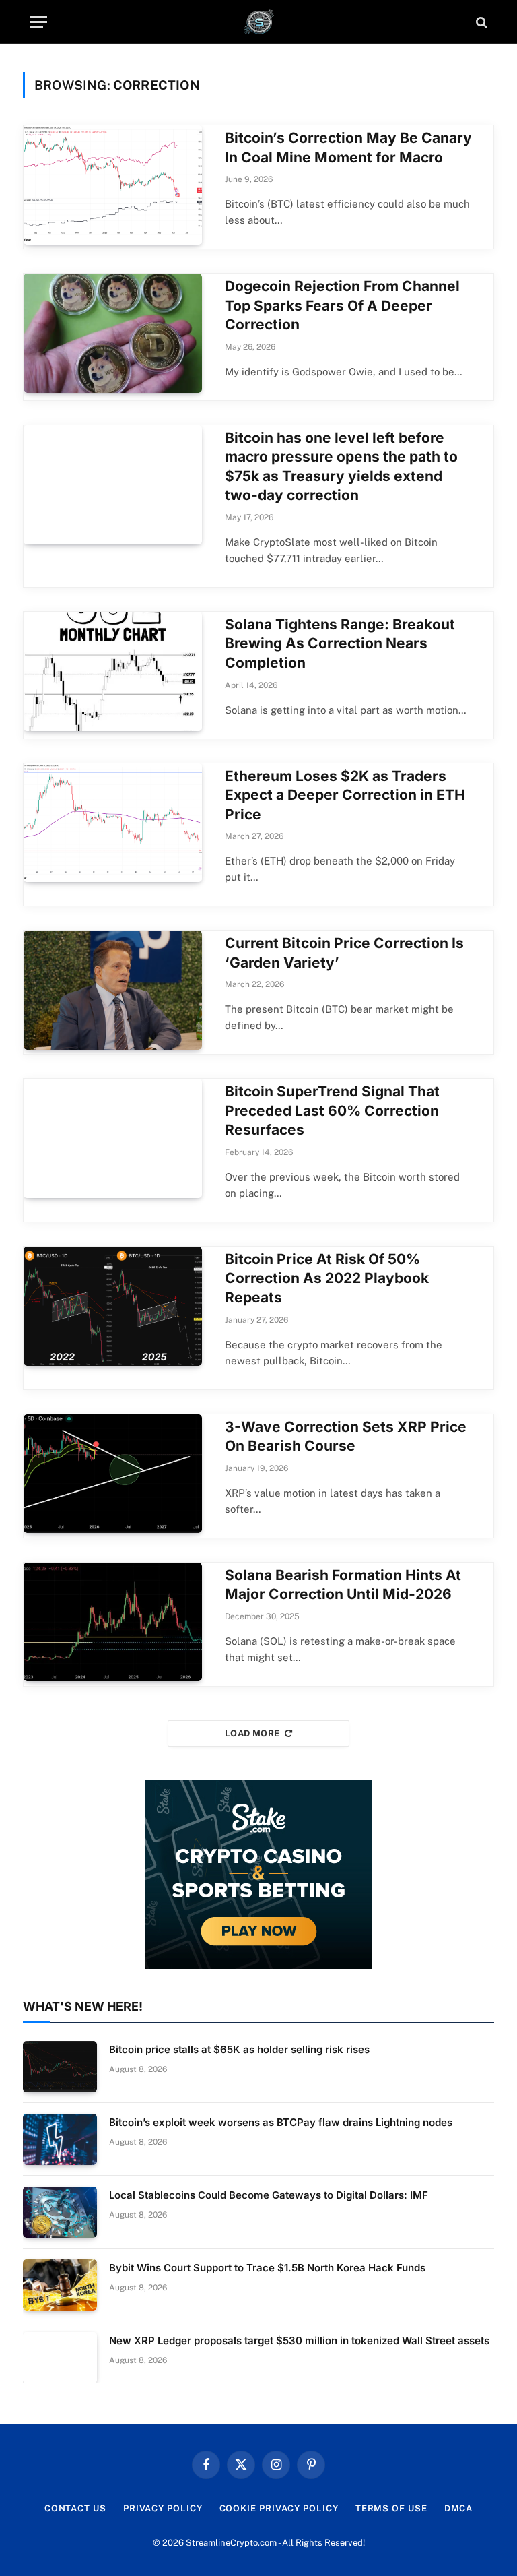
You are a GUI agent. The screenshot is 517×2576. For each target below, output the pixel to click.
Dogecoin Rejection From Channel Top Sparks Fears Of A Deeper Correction (342, 305)
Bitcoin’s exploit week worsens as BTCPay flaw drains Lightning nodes (281, 2122)
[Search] (480, 22)
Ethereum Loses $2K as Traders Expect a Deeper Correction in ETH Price (345, 795)
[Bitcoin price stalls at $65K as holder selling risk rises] (60, 2067)
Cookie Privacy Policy (279, 2508)
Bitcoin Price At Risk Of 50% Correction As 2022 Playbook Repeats (327, 1278)
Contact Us (75, 2508)
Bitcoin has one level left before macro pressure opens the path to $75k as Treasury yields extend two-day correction (341, 467)
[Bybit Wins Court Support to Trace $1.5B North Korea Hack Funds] (60, 2285)
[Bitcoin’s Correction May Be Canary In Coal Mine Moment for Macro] (113, 185)
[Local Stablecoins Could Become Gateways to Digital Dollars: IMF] (60, 2212)
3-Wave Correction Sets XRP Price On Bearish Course (346, 1437)
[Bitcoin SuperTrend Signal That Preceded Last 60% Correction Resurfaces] (113, 1138)
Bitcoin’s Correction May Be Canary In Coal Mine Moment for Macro (348, 148)
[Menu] (38, 22)
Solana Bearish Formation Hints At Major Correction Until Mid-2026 (343, 1585)
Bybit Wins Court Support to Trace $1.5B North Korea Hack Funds (267, 2268)
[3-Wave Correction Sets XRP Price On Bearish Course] (113, 1474)
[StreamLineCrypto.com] (259, 22)
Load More (252, 1733)
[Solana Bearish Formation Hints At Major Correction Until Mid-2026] (113, 1622)
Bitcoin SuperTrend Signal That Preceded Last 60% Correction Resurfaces (332, 1110)
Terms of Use (391, 2508)
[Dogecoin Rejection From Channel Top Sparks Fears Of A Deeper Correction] (113, 333)
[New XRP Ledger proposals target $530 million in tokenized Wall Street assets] (60, 2358)
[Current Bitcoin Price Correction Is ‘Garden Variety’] (113, 990)
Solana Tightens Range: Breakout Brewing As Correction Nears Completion (340, 643)
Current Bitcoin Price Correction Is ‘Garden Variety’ (344, 953)
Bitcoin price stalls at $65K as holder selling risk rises (239, 2049)
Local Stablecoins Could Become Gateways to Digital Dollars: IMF (269, 2195)
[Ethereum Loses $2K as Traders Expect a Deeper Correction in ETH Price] (113, 823)
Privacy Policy (163, 2508)
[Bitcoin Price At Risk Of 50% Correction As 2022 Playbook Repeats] (113, 1306)
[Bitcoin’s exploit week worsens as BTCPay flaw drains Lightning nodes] (60, 2139)
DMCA (459, 2508)
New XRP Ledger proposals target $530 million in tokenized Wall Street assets (299, 2341)
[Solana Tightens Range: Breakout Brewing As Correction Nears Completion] (113, 671)
